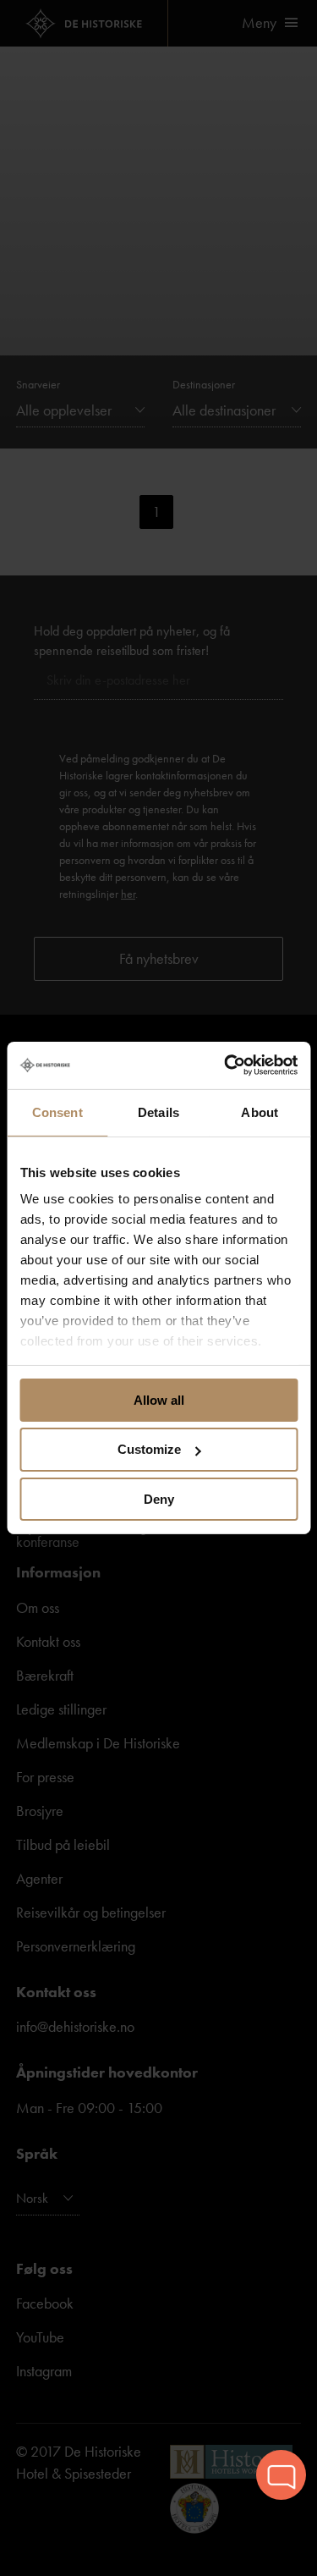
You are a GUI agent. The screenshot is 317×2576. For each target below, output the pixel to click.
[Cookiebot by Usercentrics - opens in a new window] (226, 1065)
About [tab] (260, 1112)
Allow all (159, 1399)
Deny (159, 1499)
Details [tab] (158, 1112)
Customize (149, 1449)
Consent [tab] (57, 1112)
